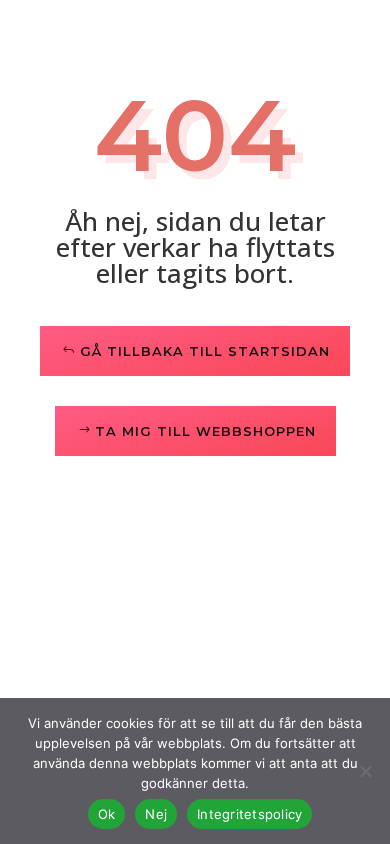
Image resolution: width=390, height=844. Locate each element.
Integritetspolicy (249, 814)
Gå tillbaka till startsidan (205, 351)
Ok (107, 814)
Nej (156, 814)
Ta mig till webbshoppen (205, 431)
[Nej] (365, 771)
